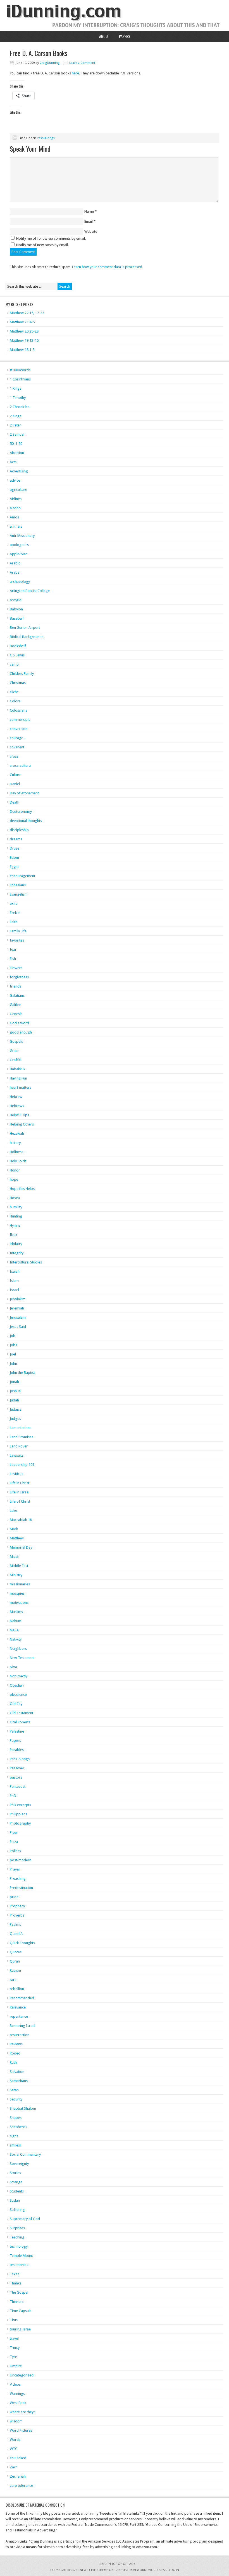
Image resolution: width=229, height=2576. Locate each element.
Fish (13, 959)
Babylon (16, 609)
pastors (16, 1777)
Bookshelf (18, 646)
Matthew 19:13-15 (24, 340)
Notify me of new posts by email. (42, 245)
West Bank (18, 2403)
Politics (15, 1851)
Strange (16, 2182)
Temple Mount (21, 2256)
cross (14, 756)
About (104, 36)
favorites (17, 940)
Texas (15, 2274)
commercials (20, 720)
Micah (15, 1557)
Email (89, 221)
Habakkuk (17, 1069)
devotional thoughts (26, 821)
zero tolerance (21, 2486)
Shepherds (18, 2127)
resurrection (20, 2035)
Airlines (16, 499)
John (13, 1363)
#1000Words (20, 370)
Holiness (16, 1152)
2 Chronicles (20, 407)
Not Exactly (19, 1676)
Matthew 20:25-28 (24, 331)
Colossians (18, 710)
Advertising (19, 471)
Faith (14, 922)
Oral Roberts (20, 1722)
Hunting (16, 1216)
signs (14, 2136)
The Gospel (19, 2292)
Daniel (15, 784)
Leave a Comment (82, 63)
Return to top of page (117, 2564)
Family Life (18, 931)
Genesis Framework (130, 2570)
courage (16, 738)
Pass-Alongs (46, 138)
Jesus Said (18, 1327)
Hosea (15, 1198)
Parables (17, 1750)
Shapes (16, 2118)
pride (14, 1897)
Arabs (15, 572)
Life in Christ (20, 1483)
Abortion (17, 453)
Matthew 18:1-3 (22, 350)
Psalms (15, 1924)
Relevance (18, 2007)
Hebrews (17, 1106)
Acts (13, 462)
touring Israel (21, 2329)
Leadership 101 (22, 1465)
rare (13, 1980)
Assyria (15, 600)
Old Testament (22, 1713)
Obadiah (17, 1685)
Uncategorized (22, 2375)
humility (16, 1207)
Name (89, 211)
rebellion (17, 1989)
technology (19, 2246)
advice (15, 480)
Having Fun (18, 1078)
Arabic (15, 563)
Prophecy (17, 1906)
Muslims (16, 1612)
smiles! (15, 2145)
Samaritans (19, 2081)
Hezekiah (17, 1133)
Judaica (16, 1409)
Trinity (15, 2348)
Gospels (16, 1041)
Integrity (17, 1253)
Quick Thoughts (22, 1943)
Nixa (13, 1667)
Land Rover (19, 1446)
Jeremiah (17, 1308)
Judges (15, 1419)
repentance (19, 2016)
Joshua (15, 1391)
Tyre (13, 2357)
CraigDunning (50, 63)
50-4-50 (16, 444)
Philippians (18, 1814)
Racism (15, 1970)
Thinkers (17, 2302)
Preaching (18, 1878)
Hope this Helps (22, 1189)
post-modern (21, 1860)
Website (91, 231)
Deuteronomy (21, 812)
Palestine (17, 1731)
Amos (14, 517)
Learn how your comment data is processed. (108, 267)
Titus (14, 2320)
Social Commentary (25, 2154)
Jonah (14, 1382)
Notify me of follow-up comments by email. (51, 238)
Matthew (17, 1538)
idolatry (16, 1244)
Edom (14, 858)
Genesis (16, 1014)
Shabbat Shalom (23, 2108)
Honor (15, 1170)
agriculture (18, 490)
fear (13, 949)
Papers (125, 36)
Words (15, 2440)
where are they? (22, 2412)
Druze (15, 848)
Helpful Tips (19, 1115)
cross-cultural (21, 766)
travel (14, 2338)
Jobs (13, 1345)
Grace (15, 1051)
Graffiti (15, 1060)
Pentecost (18, 1787)
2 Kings (15, 416)
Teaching (17, 2237)
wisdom (16, 2421)
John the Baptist (22, 1373)
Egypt (14, 867)
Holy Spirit (18, 1161)
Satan (14, 2090)
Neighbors (18, 1649)
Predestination (21, 1888)
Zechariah (18, 2476)
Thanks (15, 2283)
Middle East (19, 1566)
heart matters (21, 1087)
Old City (16, 1704)
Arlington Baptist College (30, 591)
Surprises (17, 2228)
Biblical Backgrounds (27, 637)
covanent (17, 747)
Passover (17, 1768)
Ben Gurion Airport (25, 628)
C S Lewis (17, 655)
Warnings (17, 2394)
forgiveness (19, 977)
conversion (19, 729)
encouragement (22, 876)
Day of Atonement (24, 793)
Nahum (15, 1621)
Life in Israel (20, 1492)
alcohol (16, 508)
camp (14, 664)
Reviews (16, 2044)
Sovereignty (19, 2164)
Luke (13, 1511)
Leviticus (16, 1474)
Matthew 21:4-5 (22, 322)
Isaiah (15, 1271)
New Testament (22, 1658)
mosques (17, 1593)
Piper (14, 1832)
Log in (174, 2570)
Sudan (15, 2200)
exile (14, 903)
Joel (13, 1354)
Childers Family (22, 674)
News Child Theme (94, 2570)
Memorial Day (21, 1547)
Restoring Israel (22, 2026)
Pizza (14, 1842)
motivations (19, 1603)
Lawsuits (17, 1455)
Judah (14, 1400)
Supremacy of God (25, 2219)
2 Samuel (17, 434)
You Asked (18, 2458)
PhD (13, 1796)
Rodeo (15, 2053)
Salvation (17, 2072)
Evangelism (19, 894)
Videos (15, 2384)
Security (16, 2099)
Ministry (16, 1575)
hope (14, 1179)
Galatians (17, 995)
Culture (15, 775)
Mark (14, 1529)
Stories (15, 2173)
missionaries (20, 1584)
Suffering (17, 2210)
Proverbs (17, 1915)
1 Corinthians (20, 379)
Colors (15, 701)
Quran (15, 1961)
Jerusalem (18, 1317)
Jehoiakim (18, 1299)
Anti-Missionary (22, 536)
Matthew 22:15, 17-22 (27, 313)
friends (15, 986)
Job (13, 1336)
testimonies (19, 2265)
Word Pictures (21, 2430)
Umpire (16, 2366)
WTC (14, 2449)
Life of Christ (20, 1501)
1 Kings (15, 388)
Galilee (15, 1005)
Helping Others (22, 1124)
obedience (18, 1695)
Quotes (16, 1952)
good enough (21, 1032)
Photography (20, 1823)
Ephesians (18, 885)
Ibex (14, 1235)
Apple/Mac (19, 554)
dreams (16, 839)
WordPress (157, 2570)
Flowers (16, 968)
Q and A (16, 1934)
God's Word (19, 1023)
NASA (14, 1630)
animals (16, 526)
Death (15, 802)
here (75, 73)
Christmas (18, 683)
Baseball (17, 618)
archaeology (20, 582)
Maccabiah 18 (21, 1520)
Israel (14, 1290)
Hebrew (16, 1097)
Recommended (22, 1998)
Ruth (13, 2062)
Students (17, 2191)
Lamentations (21, 1428)
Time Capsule (21, 2311)
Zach (14, 2467)
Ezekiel (15, 913)
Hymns (15, 1225)
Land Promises (22, 1437)
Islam (14, 1281)
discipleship (19, 830)
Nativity (16, 1639)
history (15, 1143)
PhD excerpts (20, 1805)
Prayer (15, 1869)
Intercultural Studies (26, 1262)
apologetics (19, 545)
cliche (14, 692)
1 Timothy (18, 398)
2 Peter (15, 425)
